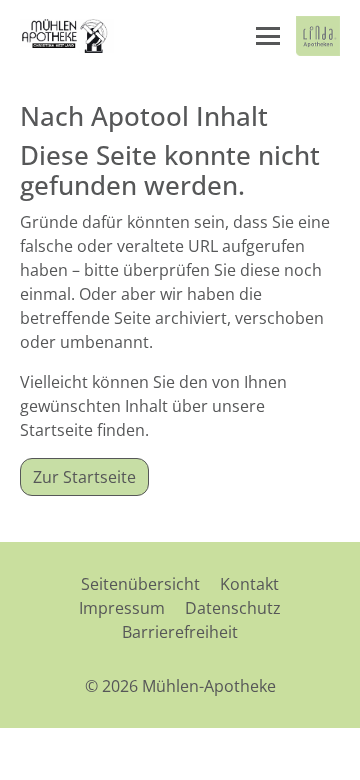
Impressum (122, 608)
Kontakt (249, 584)
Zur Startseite (84, 477)
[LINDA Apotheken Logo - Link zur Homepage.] (318, 36)
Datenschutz (233, 608)
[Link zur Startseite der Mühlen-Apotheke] (67, 36)
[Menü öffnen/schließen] (268, 36)
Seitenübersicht (140, 584)
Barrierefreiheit (180, 632)
